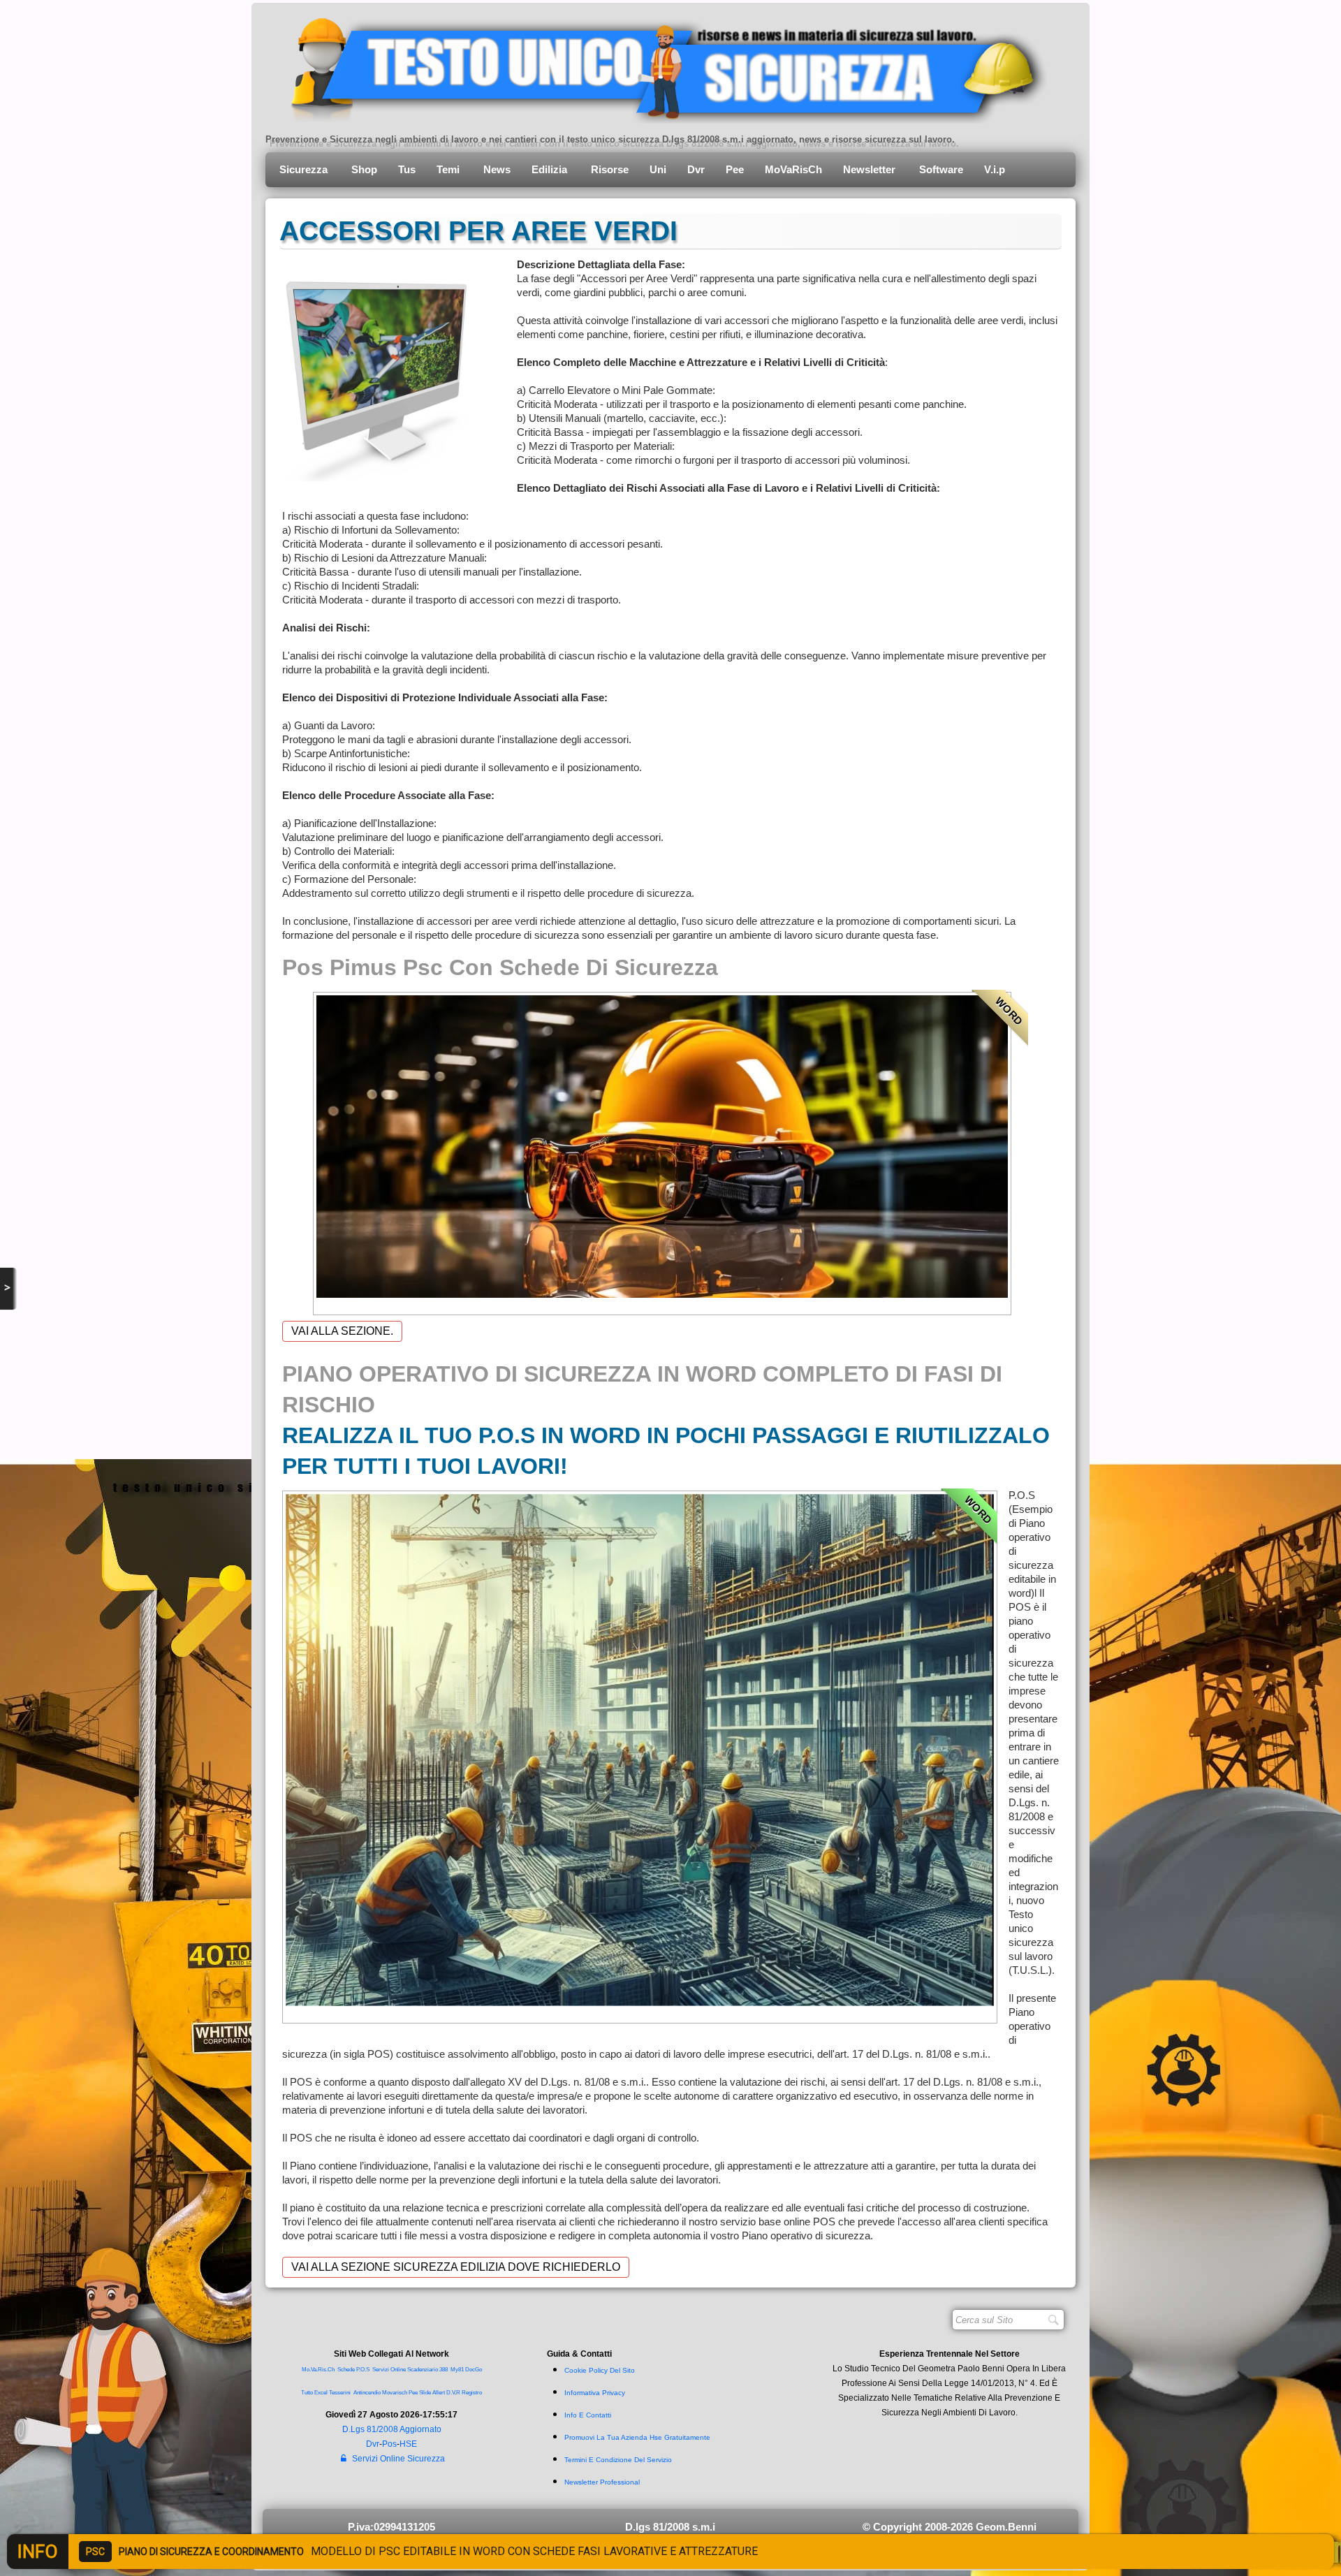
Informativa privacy (595, 2393)
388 (444, 2370)
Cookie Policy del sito (600, 2370)
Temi (449, 169)
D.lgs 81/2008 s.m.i (670, 2527)
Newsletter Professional (602, 2482)
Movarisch (395, 2393)
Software (941, 169)
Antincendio (367, 2393)
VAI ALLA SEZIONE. (342, 1331)
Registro (472, 2393)
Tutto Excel (315, 2393)
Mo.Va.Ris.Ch (318, 2370)
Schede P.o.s (353, 2370)
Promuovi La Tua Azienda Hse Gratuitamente (637, 2437)
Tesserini (340, 2393)
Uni (658, 169)
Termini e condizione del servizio (618, 2460)
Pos (389, 2444)
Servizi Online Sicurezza (398, 2459)
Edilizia (551, 169)
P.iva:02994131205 (391, 2527)
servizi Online (389, 2370)
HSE (408, 2444)
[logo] (658, 66)
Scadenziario (423, 2370)
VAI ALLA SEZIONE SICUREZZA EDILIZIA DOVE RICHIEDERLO (456, 2267)
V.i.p (996, 169)
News (497, 169)
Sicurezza (305, 169)
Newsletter (871, 169)
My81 (457, 2370)
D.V (450, 2393)
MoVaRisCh (793, 169)
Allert (439, 2393)
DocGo (474, 2370)
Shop (364, 169)
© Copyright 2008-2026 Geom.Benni (950, 2527)
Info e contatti (588, 2415)
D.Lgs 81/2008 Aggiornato (392, 2429)
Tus (407, 169)
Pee (735, 169)
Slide (425, 2393)
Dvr (696, 169)
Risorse (610, 169)
